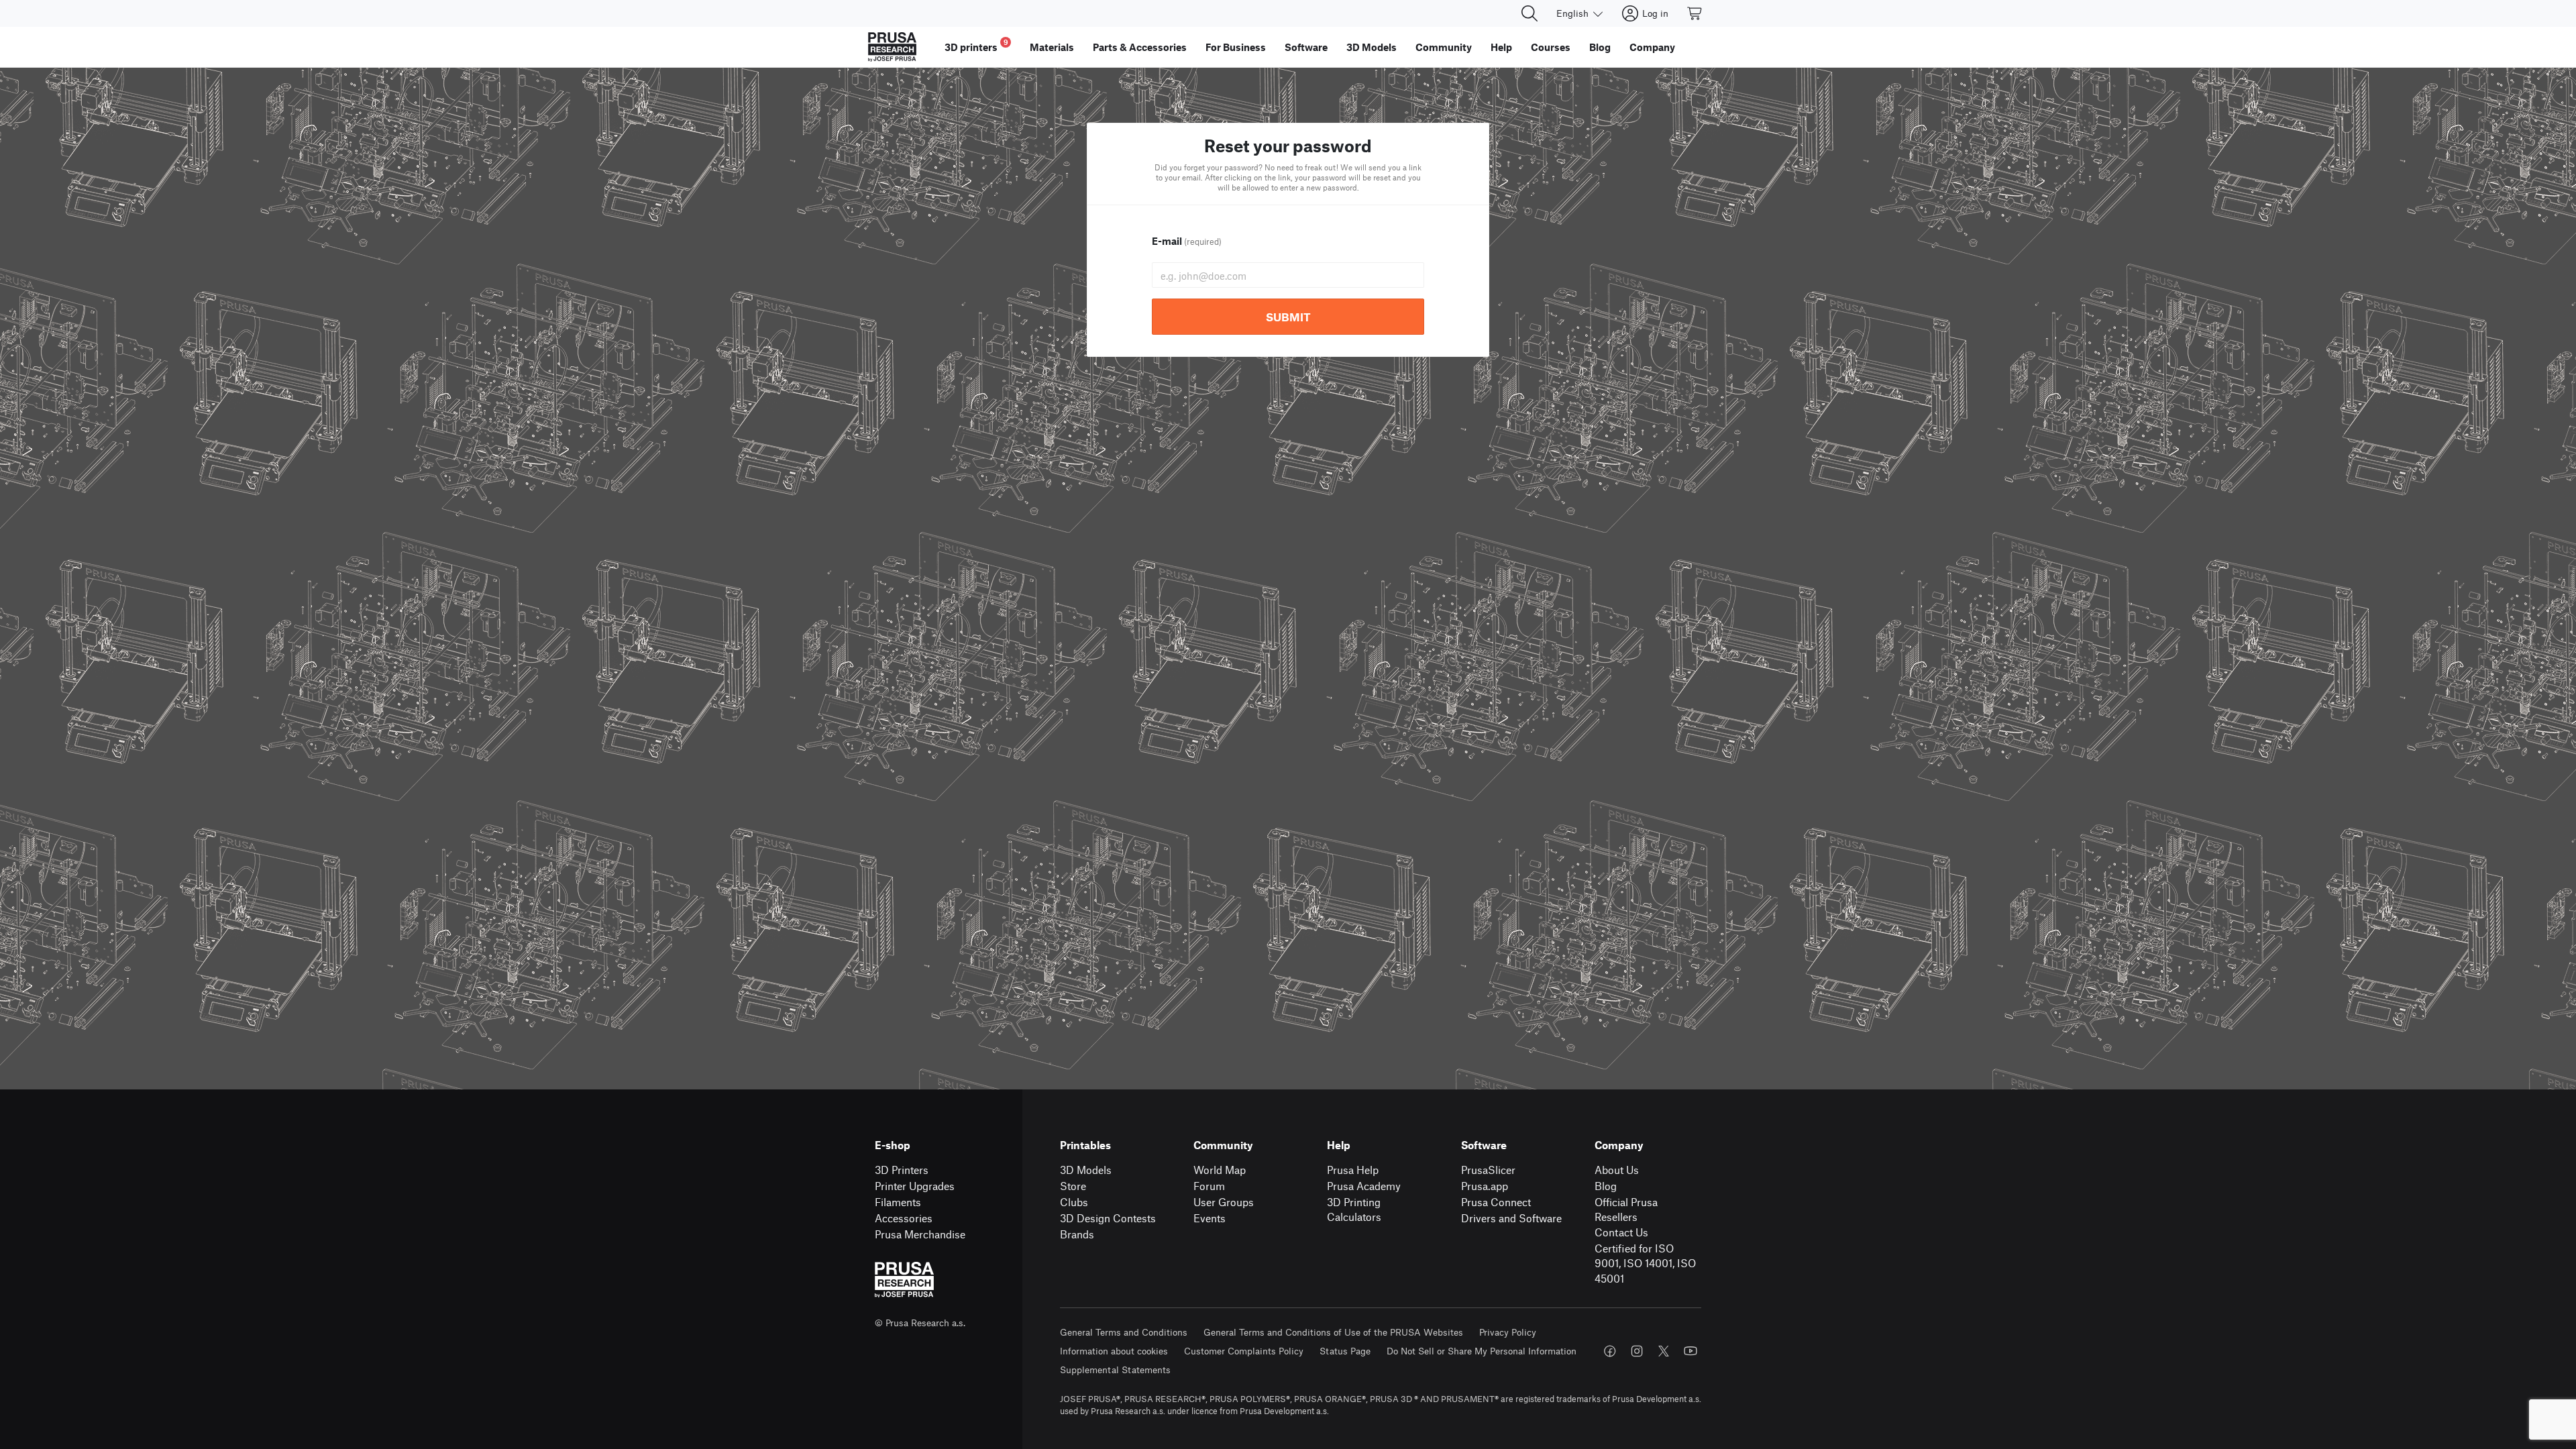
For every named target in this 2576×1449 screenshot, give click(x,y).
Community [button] (1444, 47)
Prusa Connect (1496, 1202)
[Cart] (1695, 13)
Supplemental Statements (1115, 1370)
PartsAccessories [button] (1140, 47)
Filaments (898, 1202)
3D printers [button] (976, 45)
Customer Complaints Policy (1244, 1351)
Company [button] (1652, 47)
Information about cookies (1114, 1351)
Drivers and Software (1511, 1218)
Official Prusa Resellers (1626, 1210)
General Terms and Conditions (1124, 1332)
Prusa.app (1485, 1186)
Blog (1606, 1186)
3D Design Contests (1108, 1218)
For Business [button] (1236, 47)
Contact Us (1621, 1232)
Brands (1077, 1234)
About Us (1617, 1170)
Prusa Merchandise (920, 1234)
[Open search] (1529, 13)
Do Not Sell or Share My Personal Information (1482, 1351)
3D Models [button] (1372, 47)
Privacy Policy (1508, 1332)
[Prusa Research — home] (892, 47)
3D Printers (902, 1170)
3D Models (1086, 1170)
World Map (1220, 1170)
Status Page (1345, 1351)
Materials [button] (1052, 47)
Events (1210, 1218)
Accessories (904, 1218)
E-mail (1187, 241)
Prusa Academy (1364, 1186)
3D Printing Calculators (1354, 1210)
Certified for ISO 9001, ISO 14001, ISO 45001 (1645, 1263)
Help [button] (1501, 47)
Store (1073, 1186)
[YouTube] (1690, 1351)
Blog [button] (1600, 47)
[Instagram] (1637, 1351)
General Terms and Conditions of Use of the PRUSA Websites (1333, 1332)
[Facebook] (1610, 1351)
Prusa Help (1353, 1170)
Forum (1209, 1186)
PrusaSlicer (1488, 1170)
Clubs (1074, 1202)
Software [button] (1306, 47)
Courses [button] (1551, 47)
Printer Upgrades (915, 1186)
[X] (1664, 1351)
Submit (1288, 317)
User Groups (1224, 1202)
